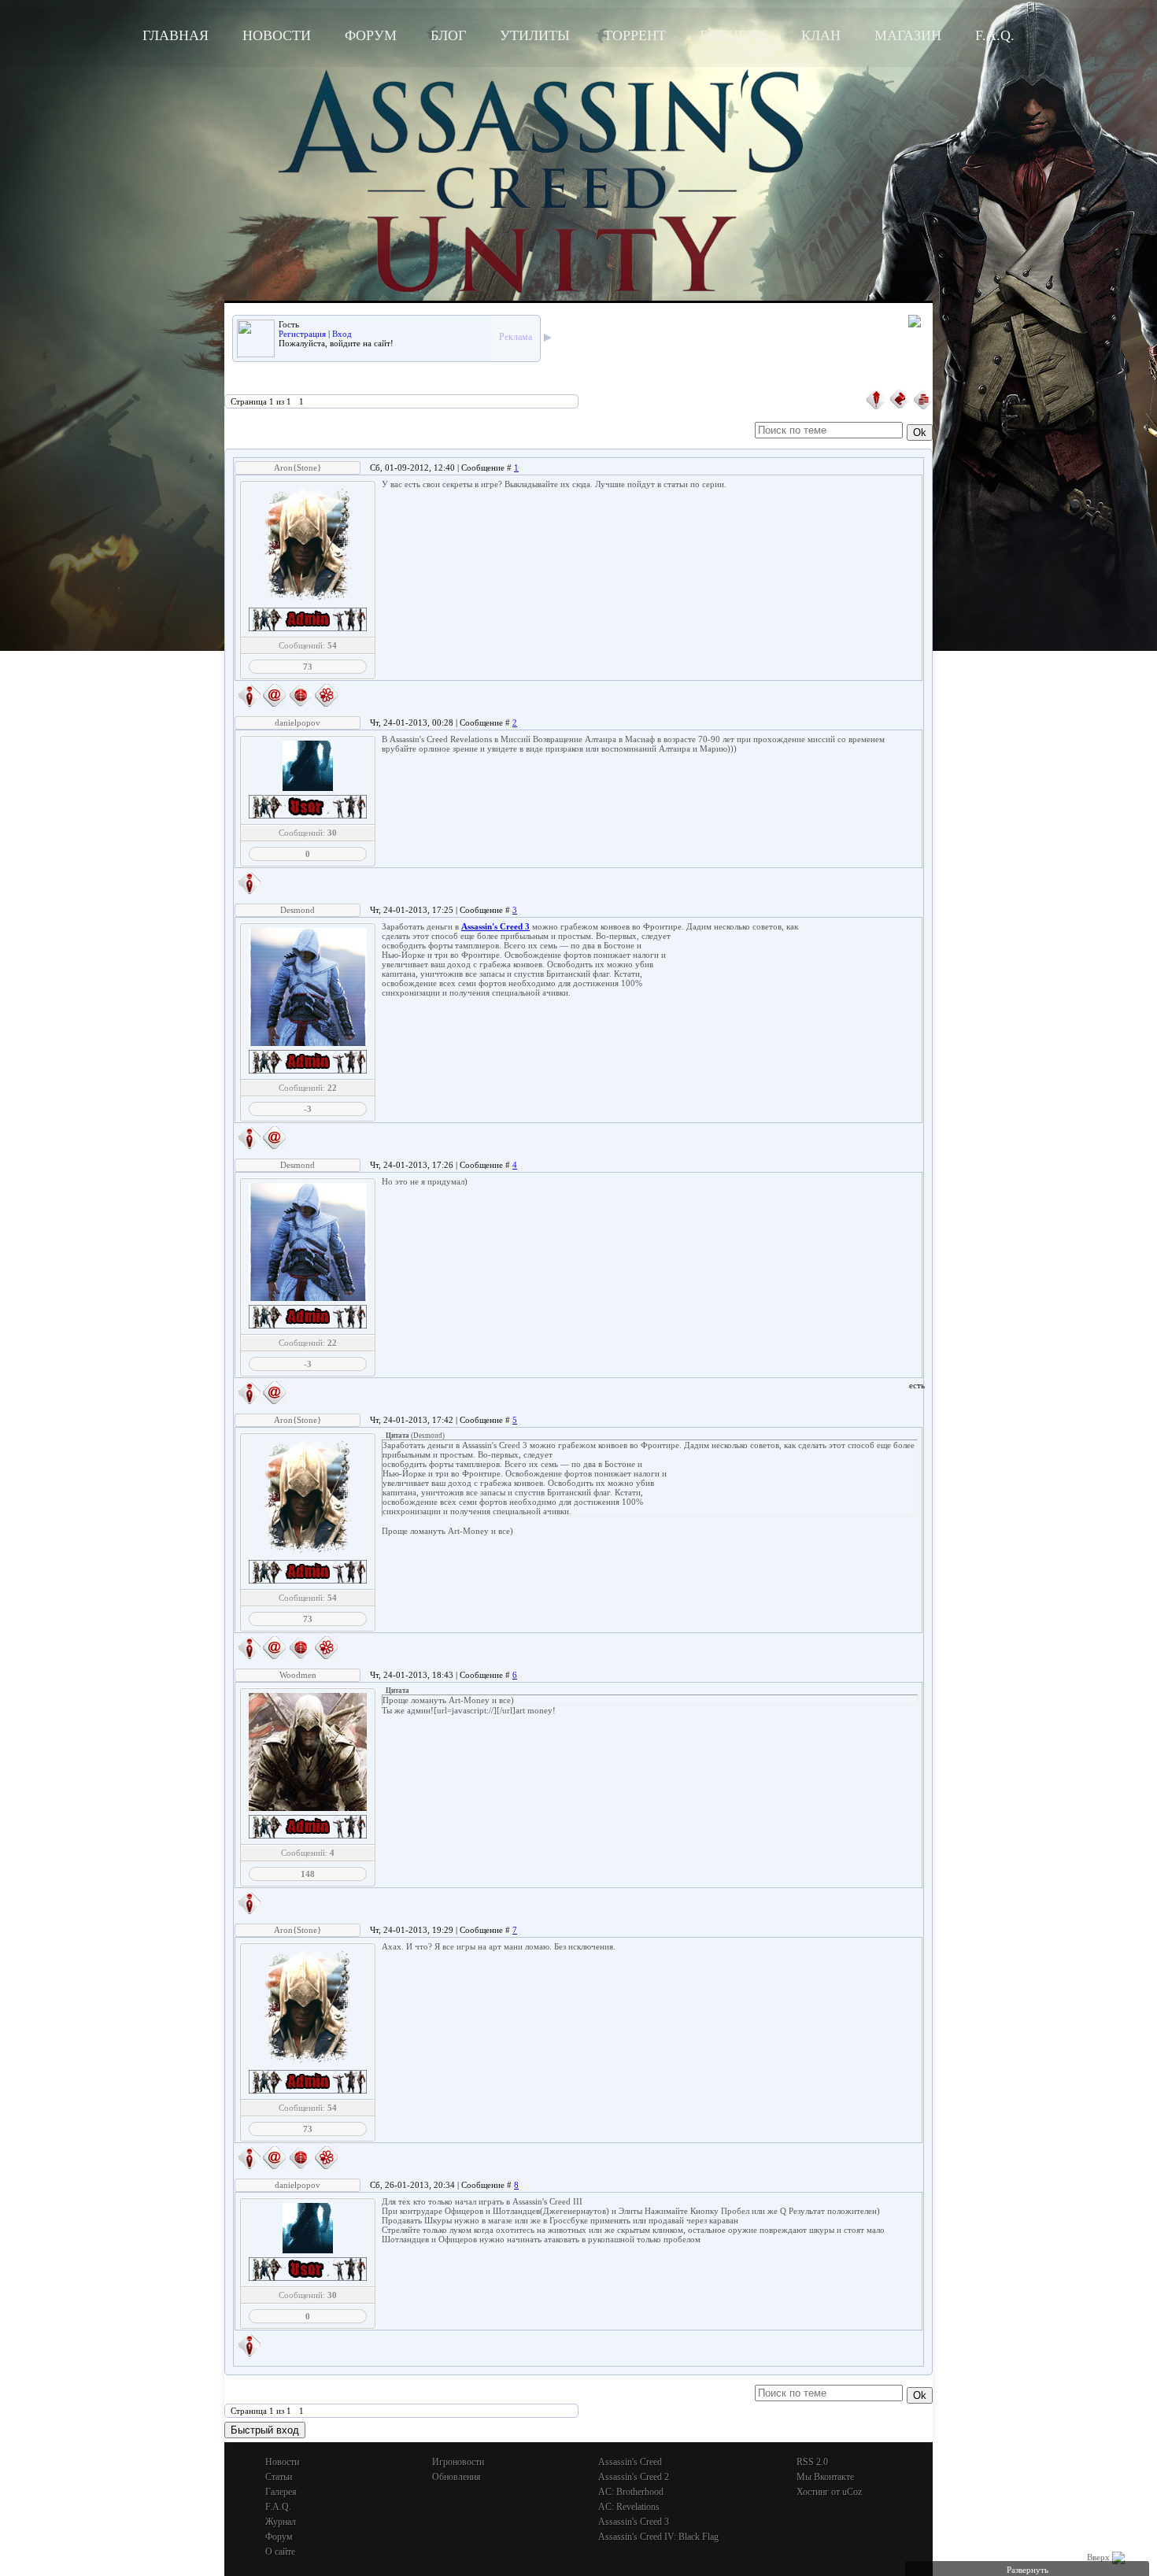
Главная (176, 35)
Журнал (281, 2522)
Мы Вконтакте (825, 2477)
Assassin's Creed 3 (634, 2522)
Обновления (457, 2477)
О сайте (280, 2552)
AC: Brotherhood (631, 2492)
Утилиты (535, 35)
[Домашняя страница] (301, 695)
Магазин (908, 35)
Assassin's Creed (630, 2462)
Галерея (281, 2492)
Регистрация (302, 334)
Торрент (635, 35)
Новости (277, 35)
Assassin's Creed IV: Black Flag (658, 2537)
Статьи (279, 2477)
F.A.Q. (995, 35)
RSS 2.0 (812, 2462)
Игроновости (458, 2462)
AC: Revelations (629, 2507)
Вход (342, 334)
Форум (371, 35)
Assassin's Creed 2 (634, 2477)
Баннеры (734, 35)
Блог (448, 35)
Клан (821, 35)
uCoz (852, 2492)
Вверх (1100, 2557)
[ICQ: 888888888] (327, 695)
